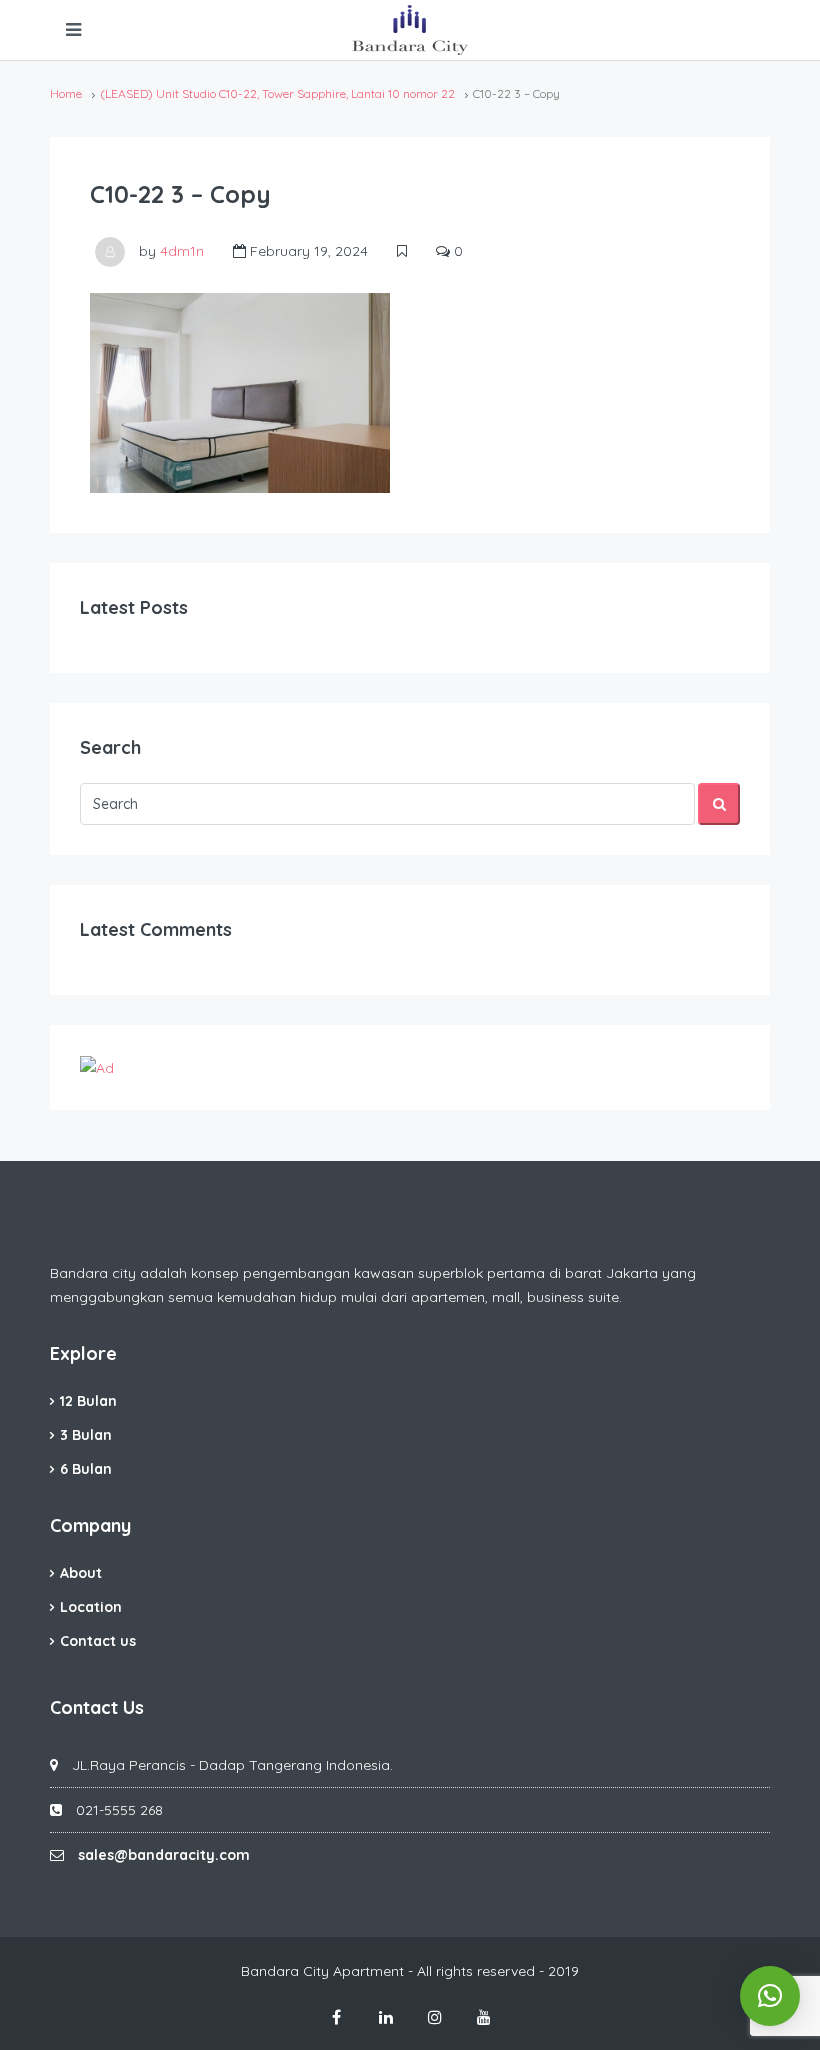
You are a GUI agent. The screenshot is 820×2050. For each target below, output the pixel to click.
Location (91, 1607)
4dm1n (182, 251)
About (81, 1573)
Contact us (98, 1641)
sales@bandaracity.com (164, 1855)
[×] (770, 1996)
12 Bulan (88, 1401)
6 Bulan (86, 1469)
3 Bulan (86, 1435)
